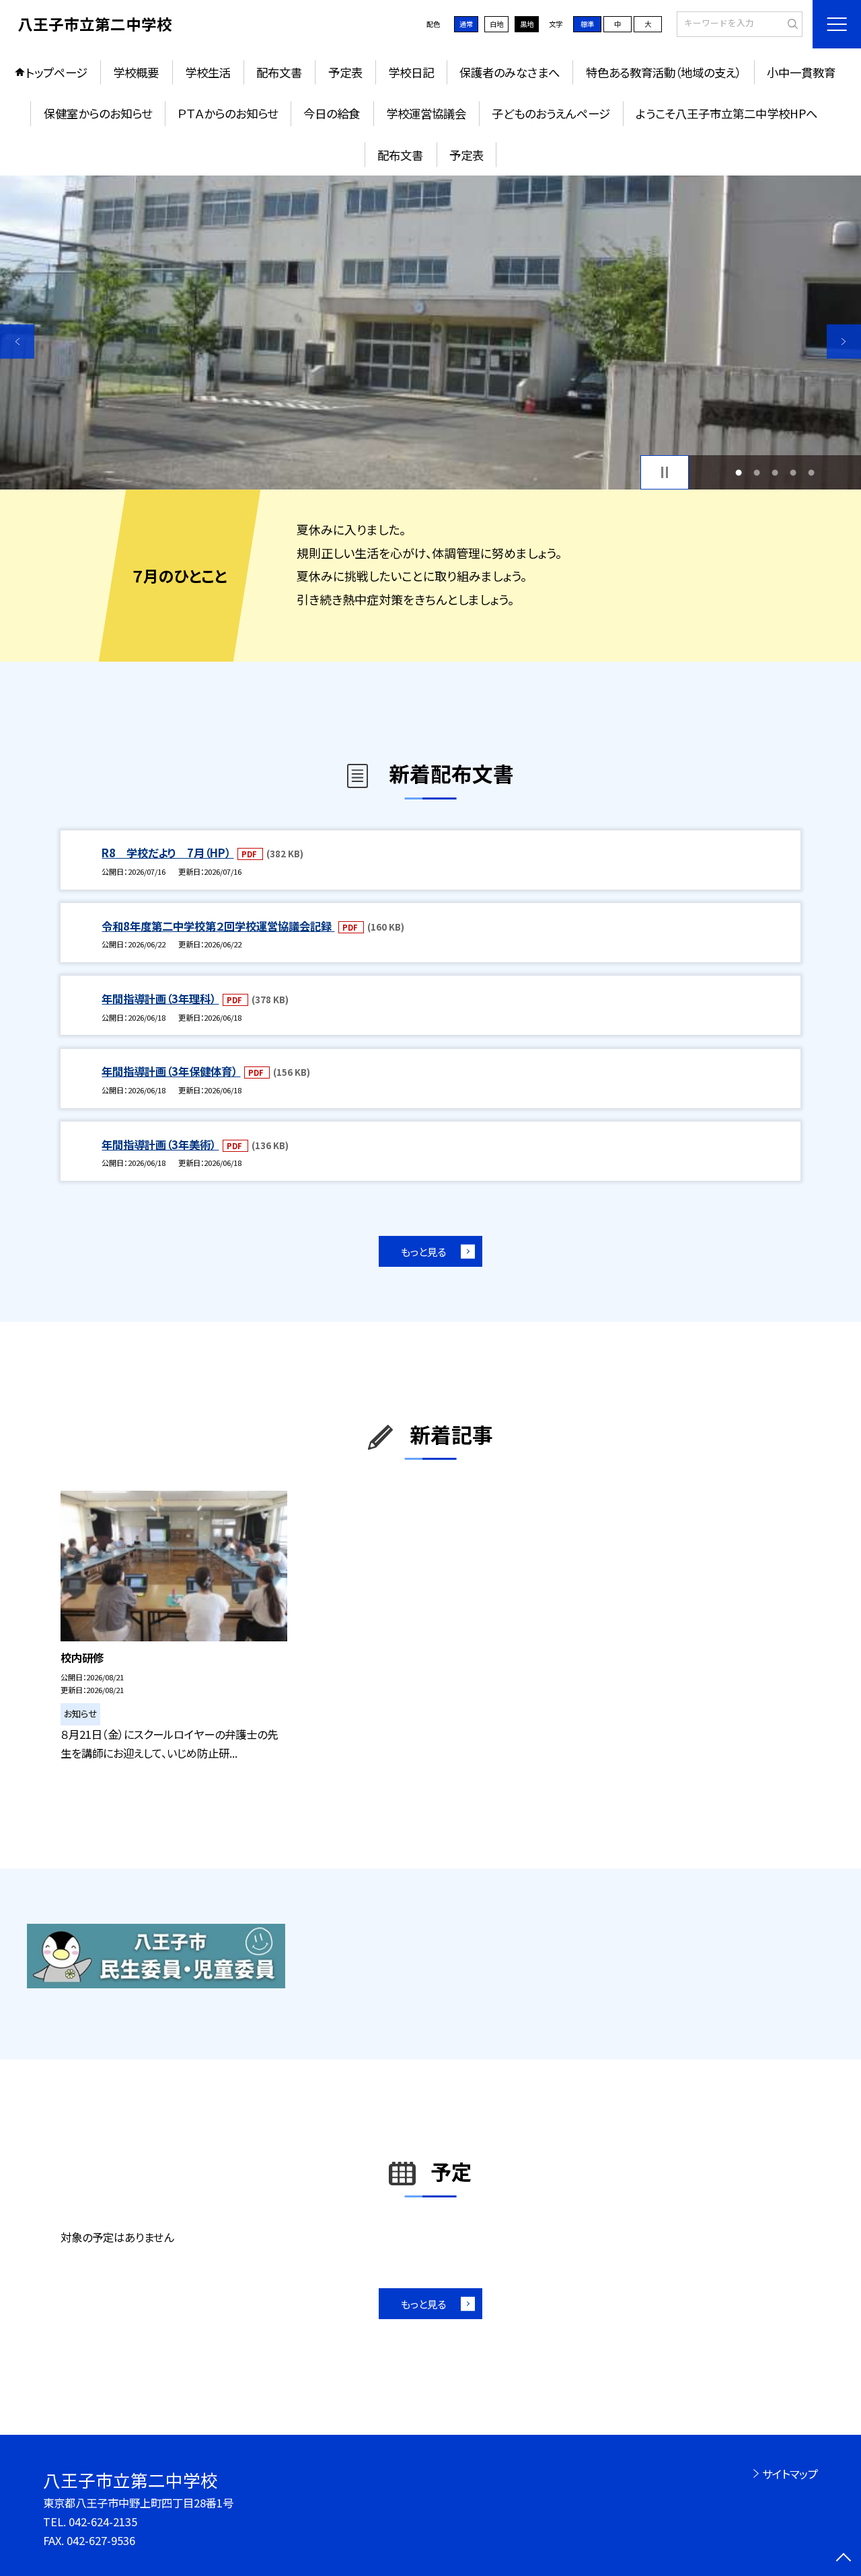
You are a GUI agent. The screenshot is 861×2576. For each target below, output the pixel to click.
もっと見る (423, 1251)
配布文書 (279, 72)
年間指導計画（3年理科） (160, 999)
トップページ (57, 72)
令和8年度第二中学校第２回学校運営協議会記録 (218, 926)
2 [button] (756, 472)
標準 (587, 24)
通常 (466, 24)
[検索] (791, 24)
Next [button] (844, 341)
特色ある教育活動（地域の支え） (664, 72)
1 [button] (738, 472)
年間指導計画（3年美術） (160, 1144)
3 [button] (775, 472)
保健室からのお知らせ (98, 113)
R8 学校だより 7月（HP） (167, 853)
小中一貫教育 (801, 72)
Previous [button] (17, 341)
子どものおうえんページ (551, 113)
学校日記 (411, 72)
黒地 (527, 24)
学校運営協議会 (426, 113)
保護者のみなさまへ (510, 72)
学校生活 (208, 72)
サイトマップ (790, 2474)
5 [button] (812, 472)
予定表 (345, 72)
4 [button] (793, 472)
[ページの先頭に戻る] (844, 2559)
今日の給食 (332, 113)
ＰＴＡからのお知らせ (228, 113)
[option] (430, 333)
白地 (496, 24)
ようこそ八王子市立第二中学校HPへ (726, 113)
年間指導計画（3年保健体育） (171, 1071)
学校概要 (136, 72)
